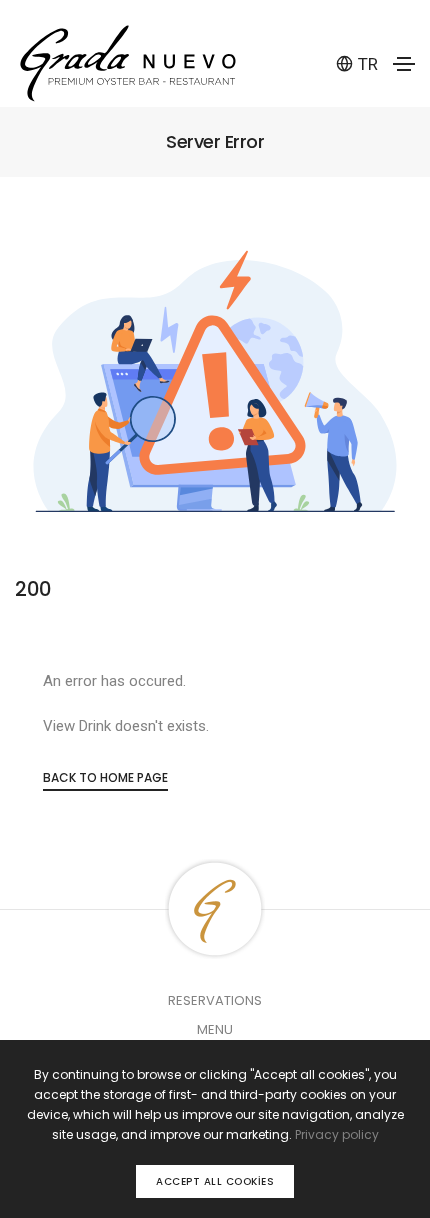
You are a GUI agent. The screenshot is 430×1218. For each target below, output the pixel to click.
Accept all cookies (215, 1181)
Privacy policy (337, 1134)
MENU (215, 1029)
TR (368, 64)
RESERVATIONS (215, 1000)
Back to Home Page (105, 777)
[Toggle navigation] (404, 64)
